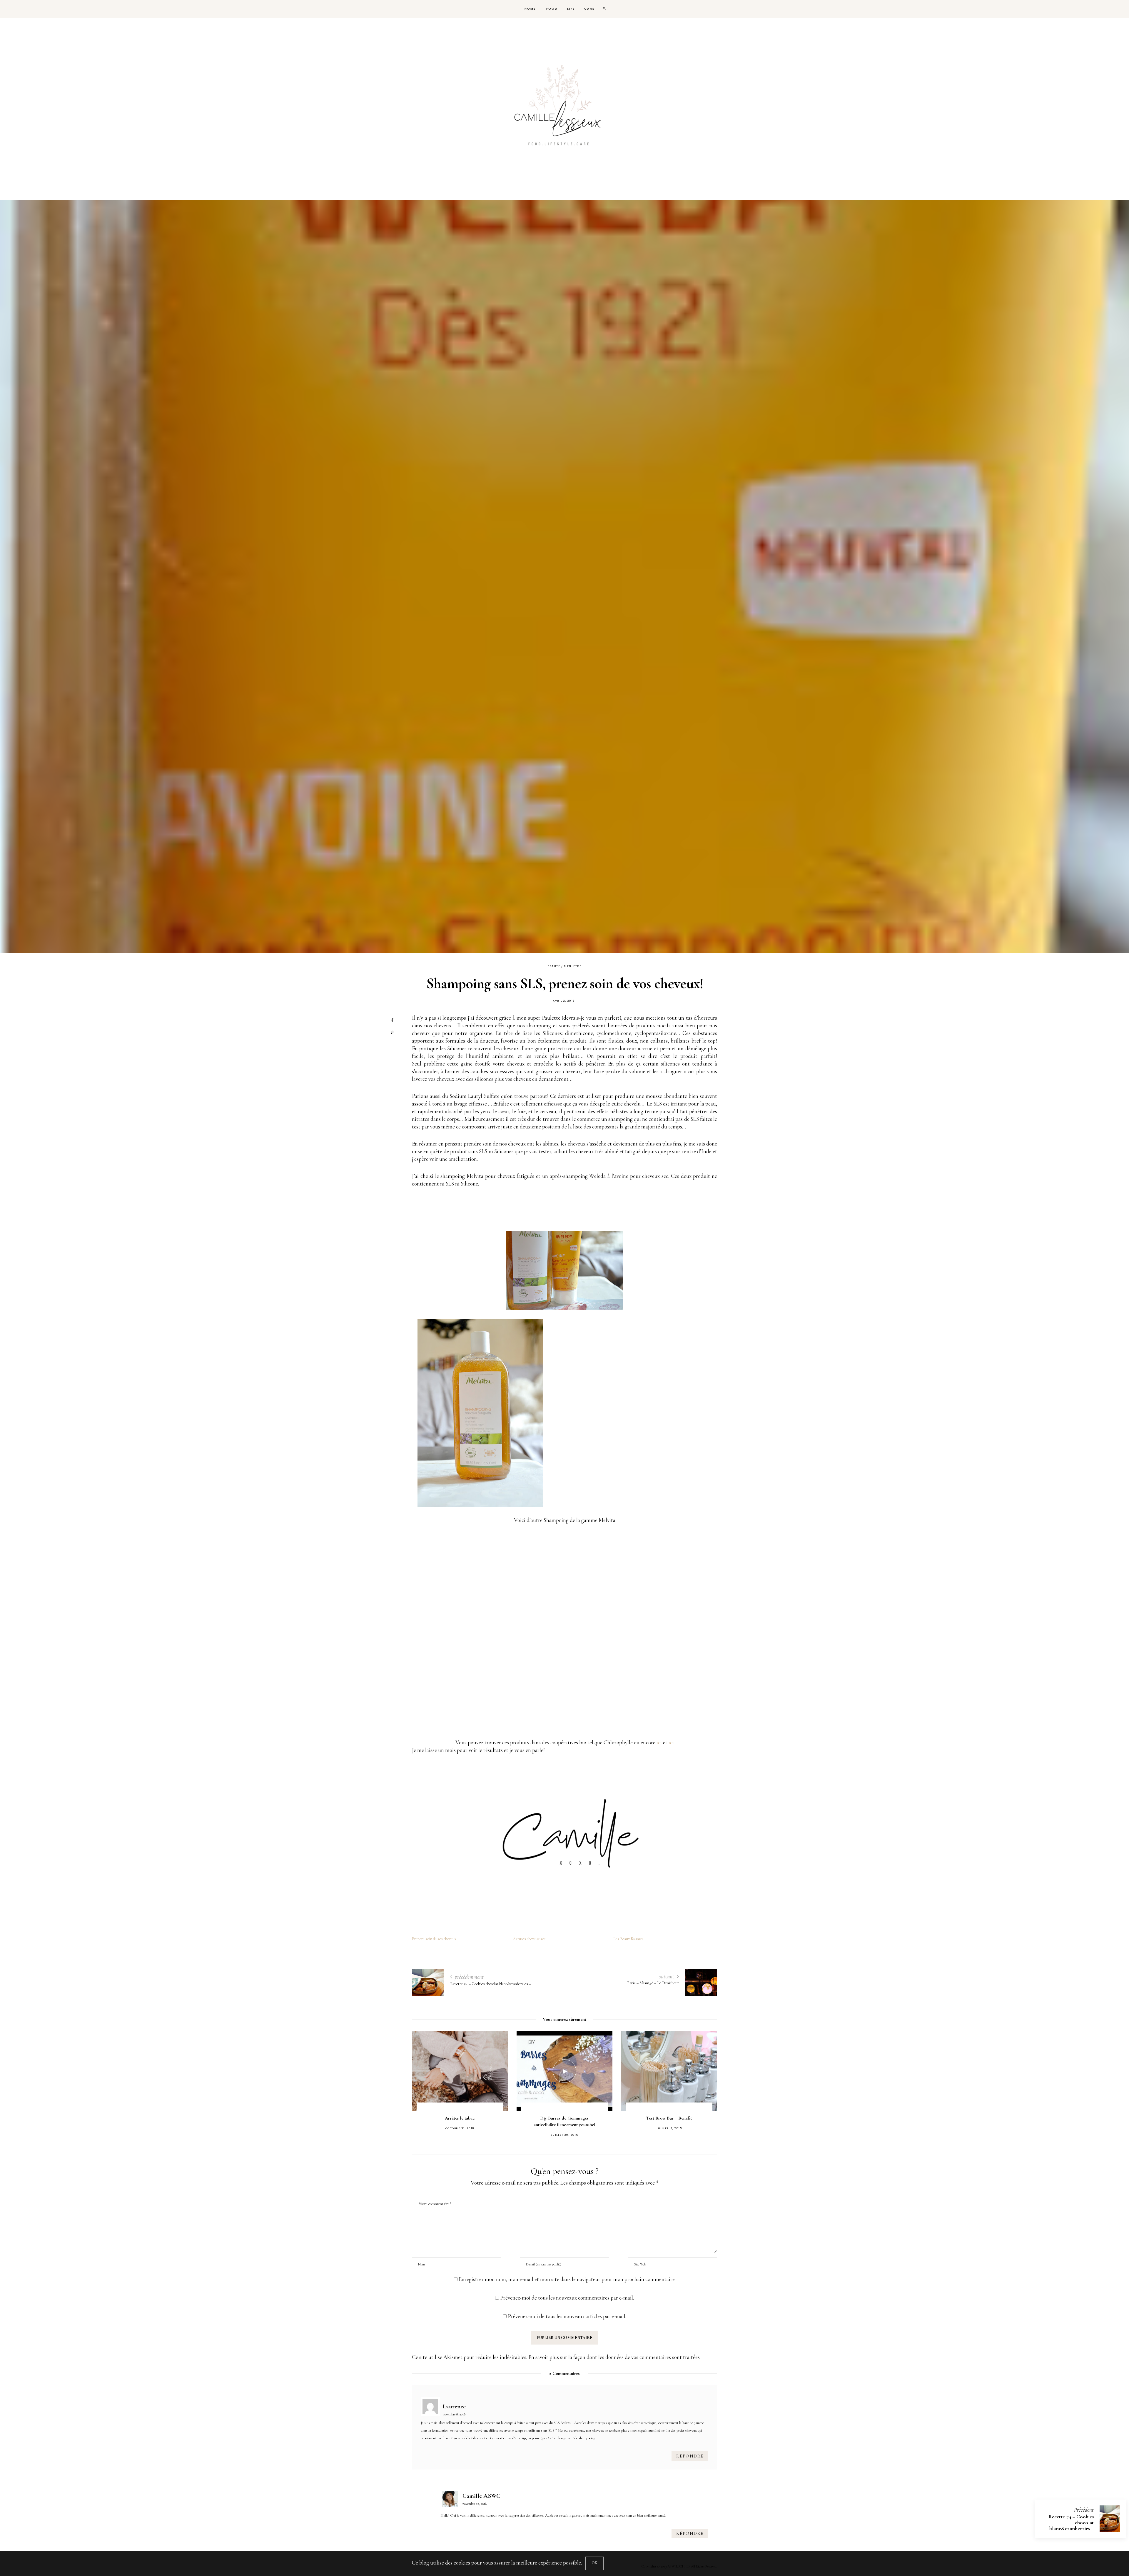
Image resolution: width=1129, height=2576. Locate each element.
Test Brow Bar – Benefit (460, 2118)
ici (659, 1742)
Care (589, 9)
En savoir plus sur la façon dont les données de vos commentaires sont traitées (614, 2357)
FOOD (551, 9)
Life (571, 9)
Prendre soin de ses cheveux (434, 1939)
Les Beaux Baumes (628, 1939)
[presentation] (425, 2082)
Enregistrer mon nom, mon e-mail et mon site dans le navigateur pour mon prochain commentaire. (567, 2279)
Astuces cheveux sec (529, 1939)
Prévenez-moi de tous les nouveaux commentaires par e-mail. (567, 2298)
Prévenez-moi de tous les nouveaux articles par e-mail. (567, 2316)
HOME (530, 9)
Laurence (454, 2406)
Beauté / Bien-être (564, 966)
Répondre (690, 2456)
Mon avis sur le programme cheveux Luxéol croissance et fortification (564, 2125)
